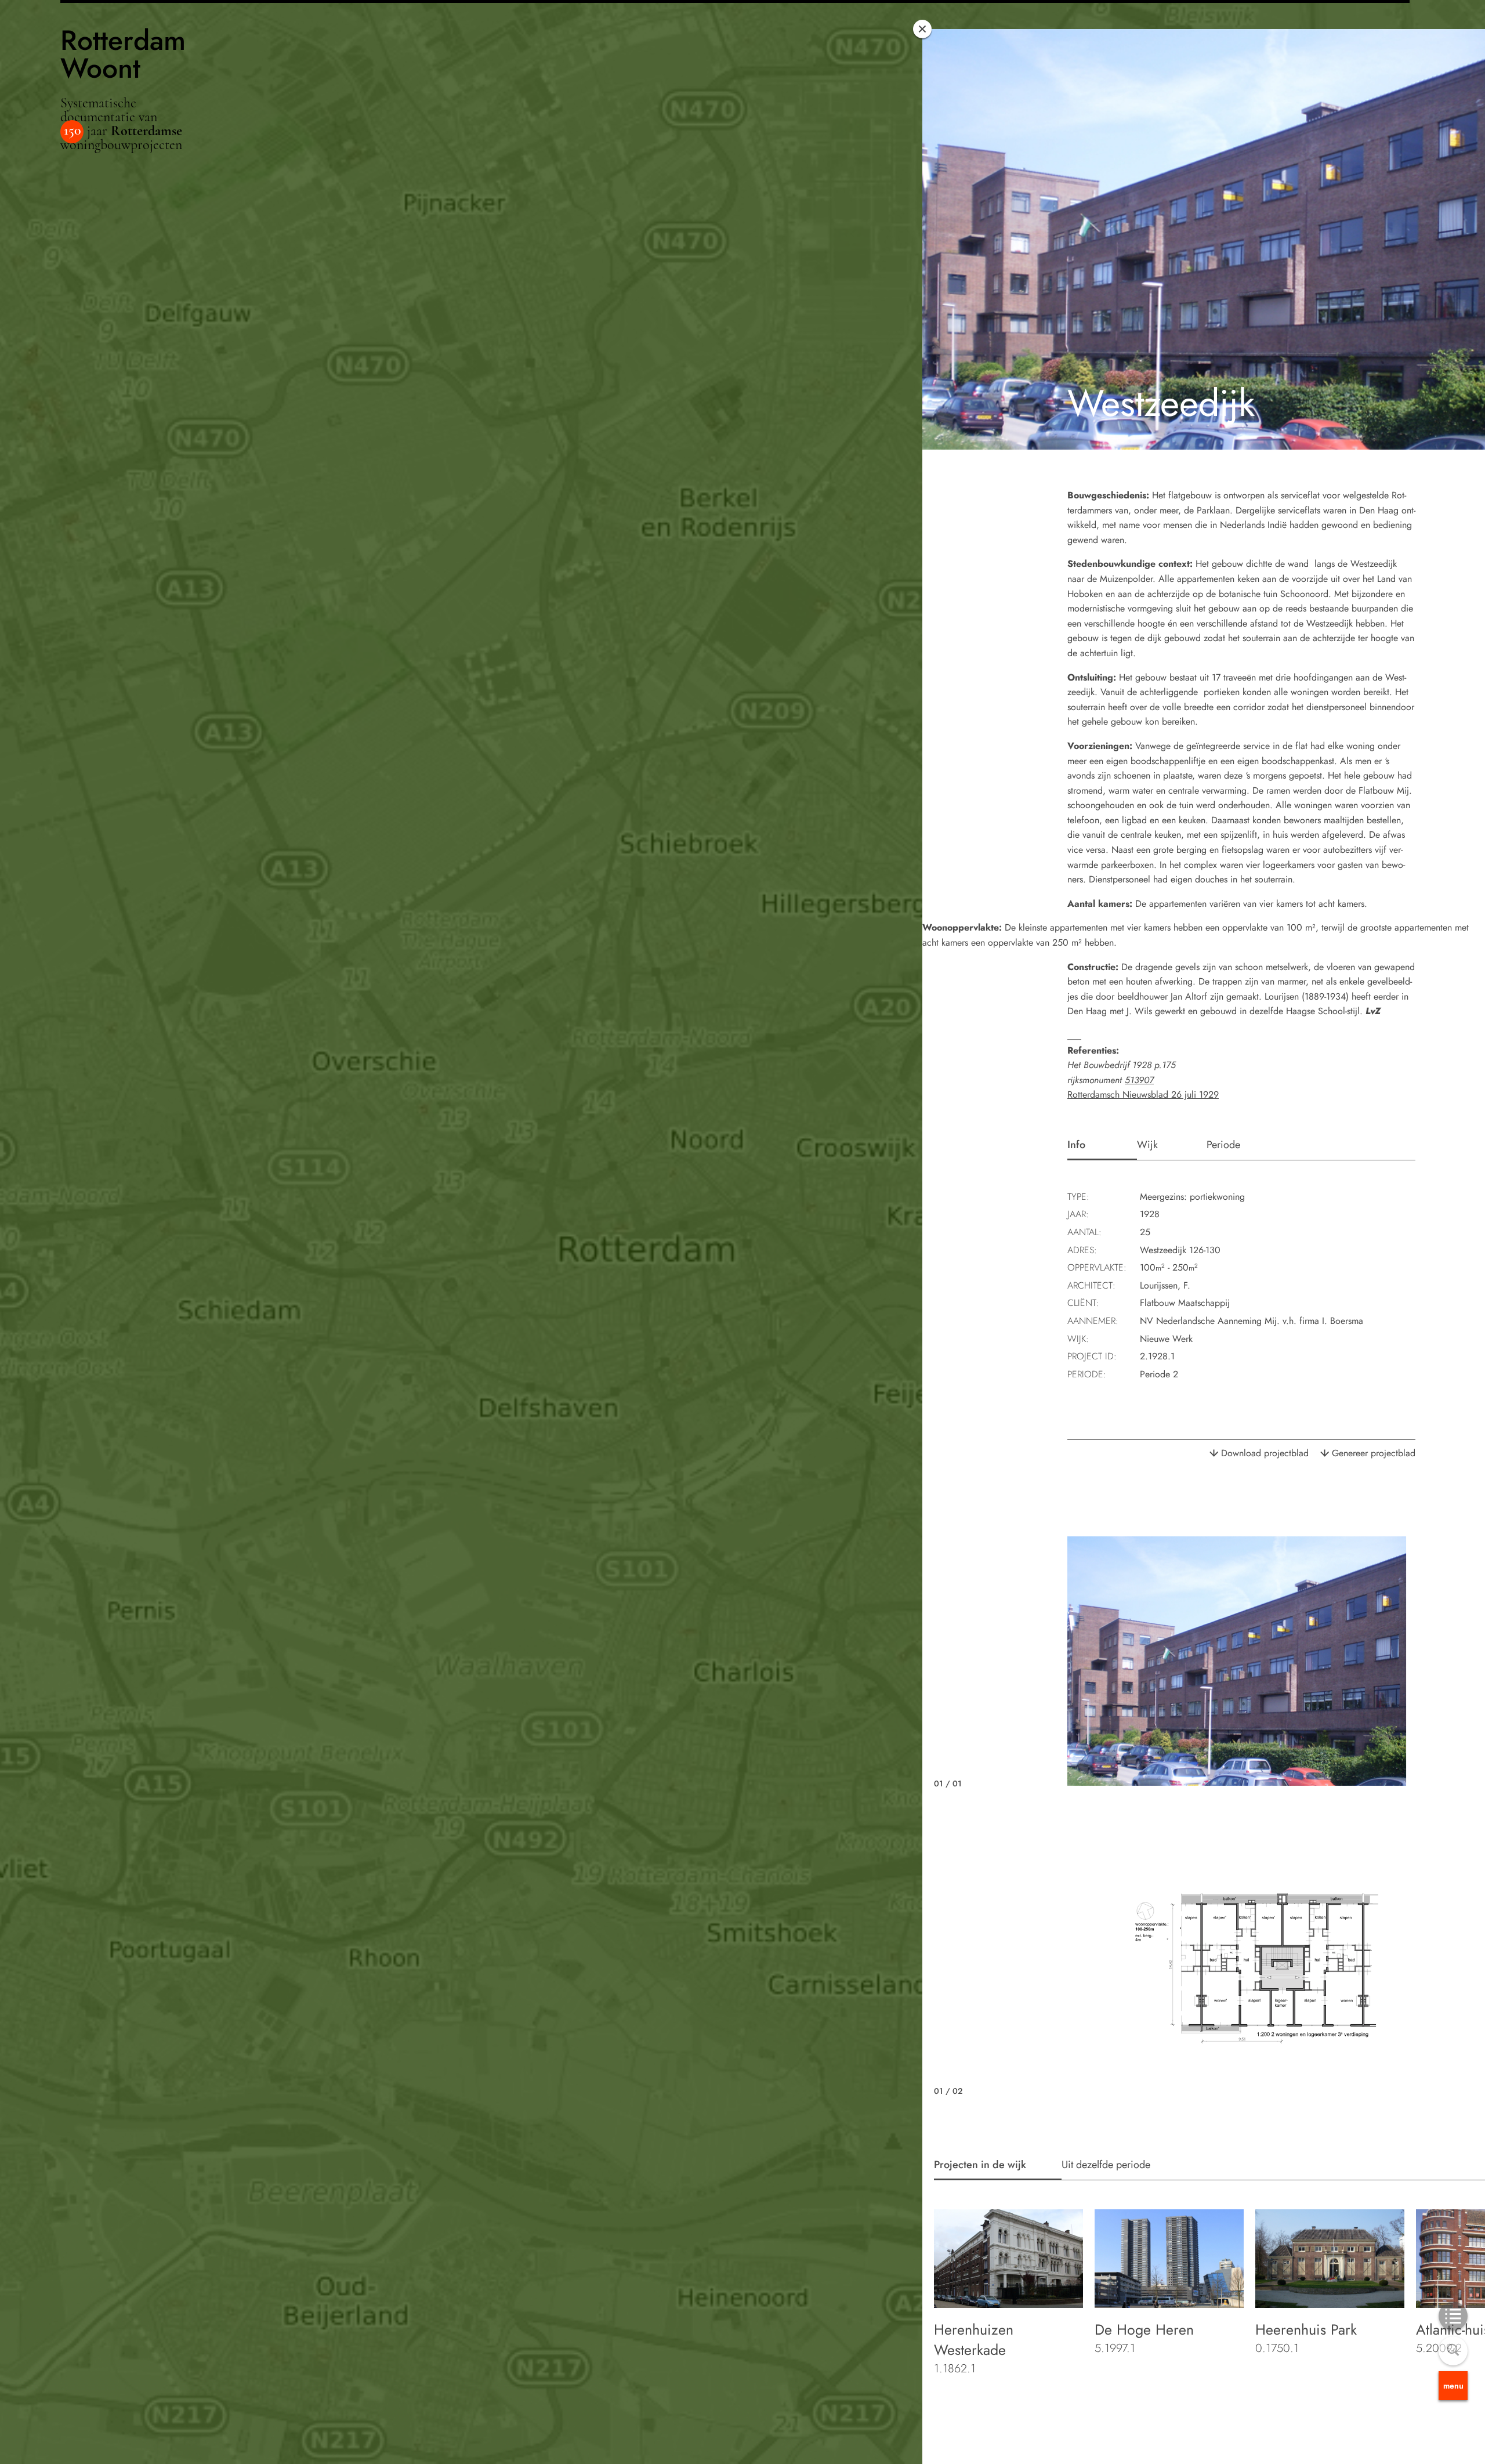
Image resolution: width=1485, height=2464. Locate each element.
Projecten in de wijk (980, 2165)
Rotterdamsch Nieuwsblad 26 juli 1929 (1143, 1094)
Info (1076, 1145)
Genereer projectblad (1374, 1453)
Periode (1223, 1145)
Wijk (1147, 1145)
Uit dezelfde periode (1106, 2165)
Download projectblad (1265, 1453)
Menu (1453, 2386)
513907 (1139, 1080)
